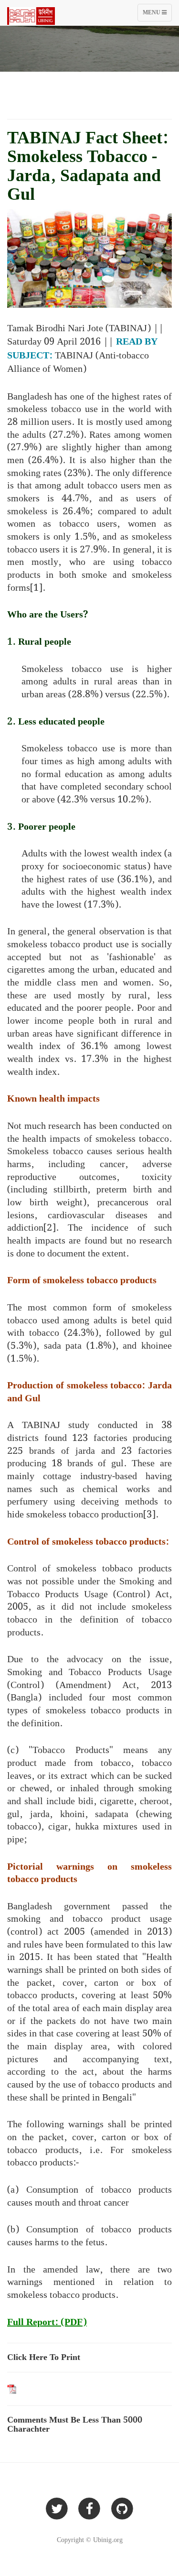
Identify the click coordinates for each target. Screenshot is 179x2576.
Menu (157, 15)
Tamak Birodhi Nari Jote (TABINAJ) (79, 328)
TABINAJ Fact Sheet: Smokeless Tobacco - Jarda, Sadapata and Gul (88, 167)
